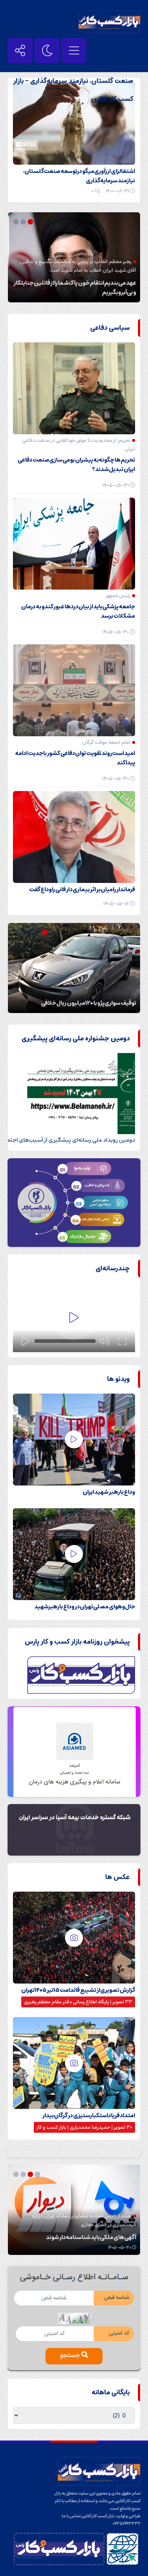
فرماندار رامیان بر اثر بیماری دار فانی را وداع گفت (82, 889)
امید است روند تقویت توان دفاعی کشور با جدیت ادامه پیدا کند (75, 758)
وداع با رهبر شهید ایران (109, 1492)
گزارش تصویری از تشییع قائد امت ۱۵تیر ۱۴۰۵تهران (78, 1990)
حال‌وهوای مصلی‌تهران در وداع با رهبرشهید (85, 1607)
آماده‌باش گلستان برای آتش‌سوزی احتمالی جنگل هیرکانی (79, 998)
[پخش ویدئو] (74, 1318)
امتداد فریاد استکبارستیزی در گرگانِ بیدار (89, 2115)
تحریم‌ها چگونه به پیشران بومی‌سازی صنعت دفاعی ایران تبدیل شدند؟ (76, 465)
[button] (38, 222)
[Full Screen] (122, 1341)
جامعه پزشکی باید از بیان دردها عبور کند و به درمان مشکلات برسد (78, 611)
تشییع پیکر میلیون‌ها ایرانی (104, 292)
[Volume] (105, 1341)
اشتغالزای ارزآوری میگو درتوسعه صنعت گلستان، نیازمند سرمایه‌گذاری (79, 176)
